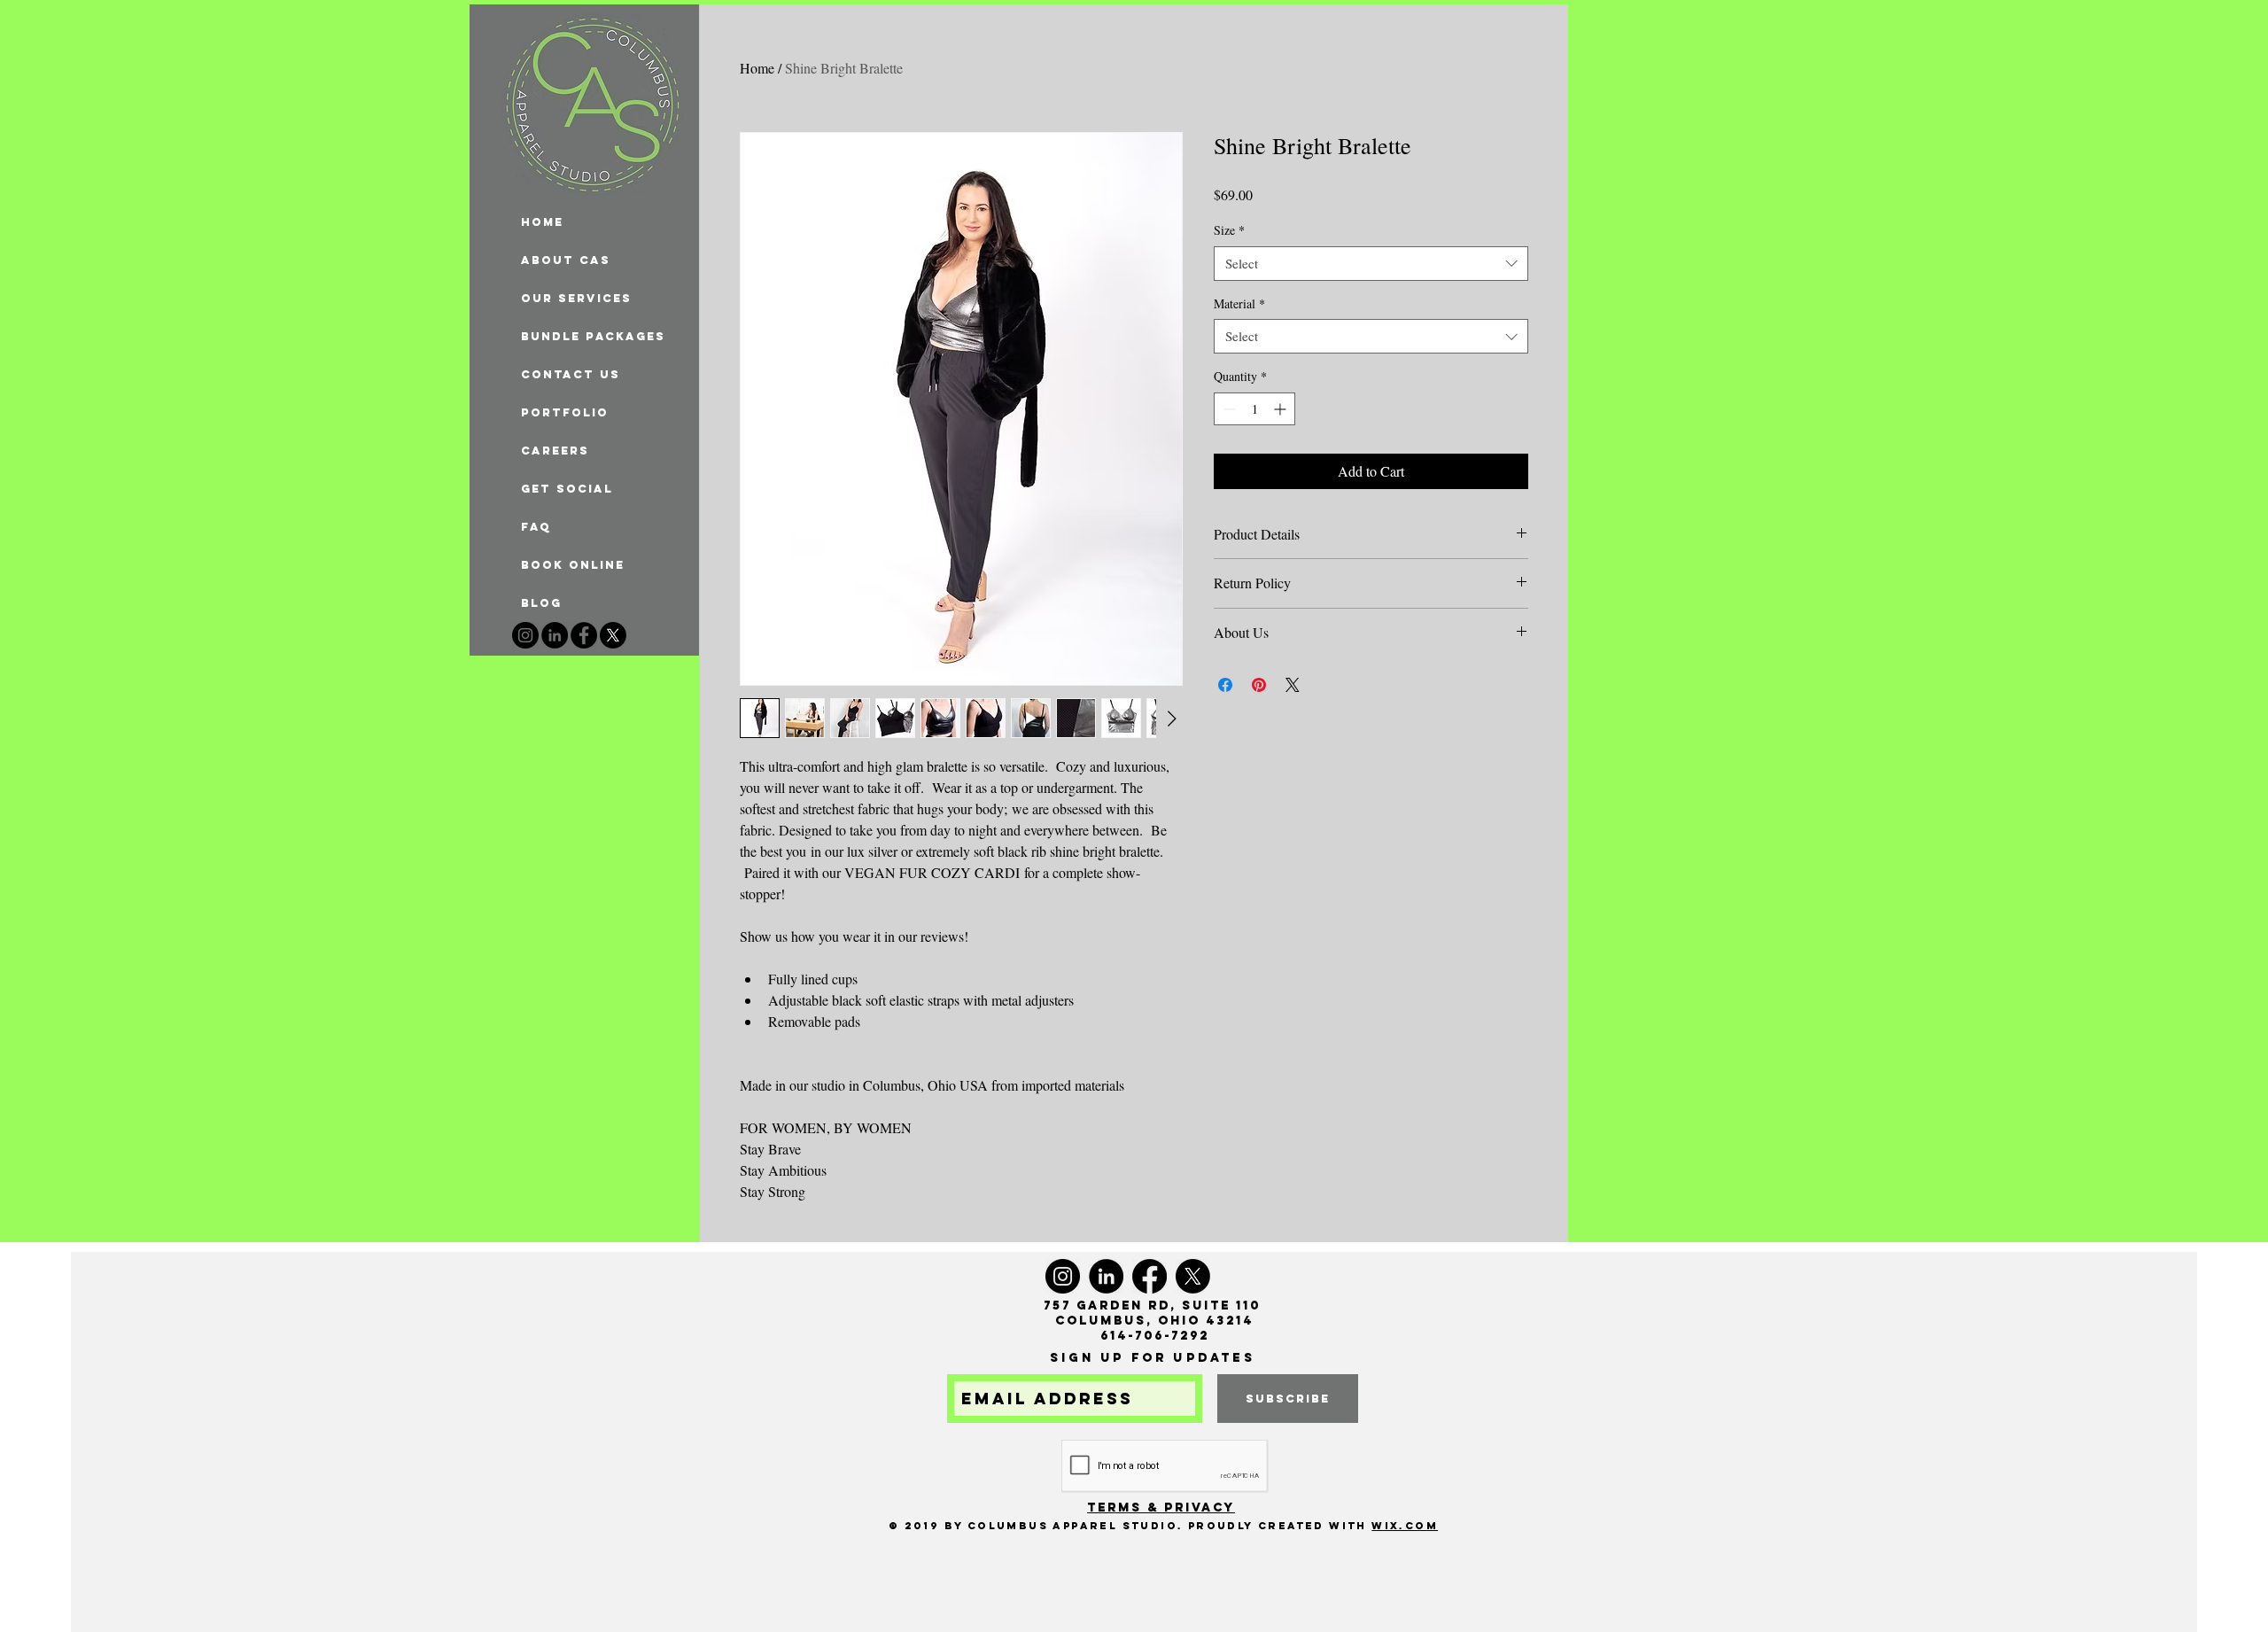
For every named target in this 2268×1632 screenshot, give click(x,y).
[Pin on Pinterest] (1259, 685)
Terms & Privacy (1161, 1508)
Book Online (573, 565)
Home (757, 68)
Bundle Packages (593, 336)
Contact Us (571, 374)
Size (1229, 230)
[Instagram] (525, 635)
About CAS (566, 260)
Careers (555, 451)
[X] (613, 635)
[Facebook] (584, 635)
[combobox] (1371, 264)
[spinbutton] (1254, 409)
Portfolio (565, 412)
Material (1239, 303)
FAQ (536, 527)
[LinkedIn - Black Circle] (555, 635)
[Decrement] (1227, 409)
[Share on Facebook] (1225, 685)
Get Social (567, 489)
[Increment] (1282, 409)
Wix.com (1405, 1526)
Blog (541, 603)
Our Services (576, 298)
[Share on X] (1293, 685)
